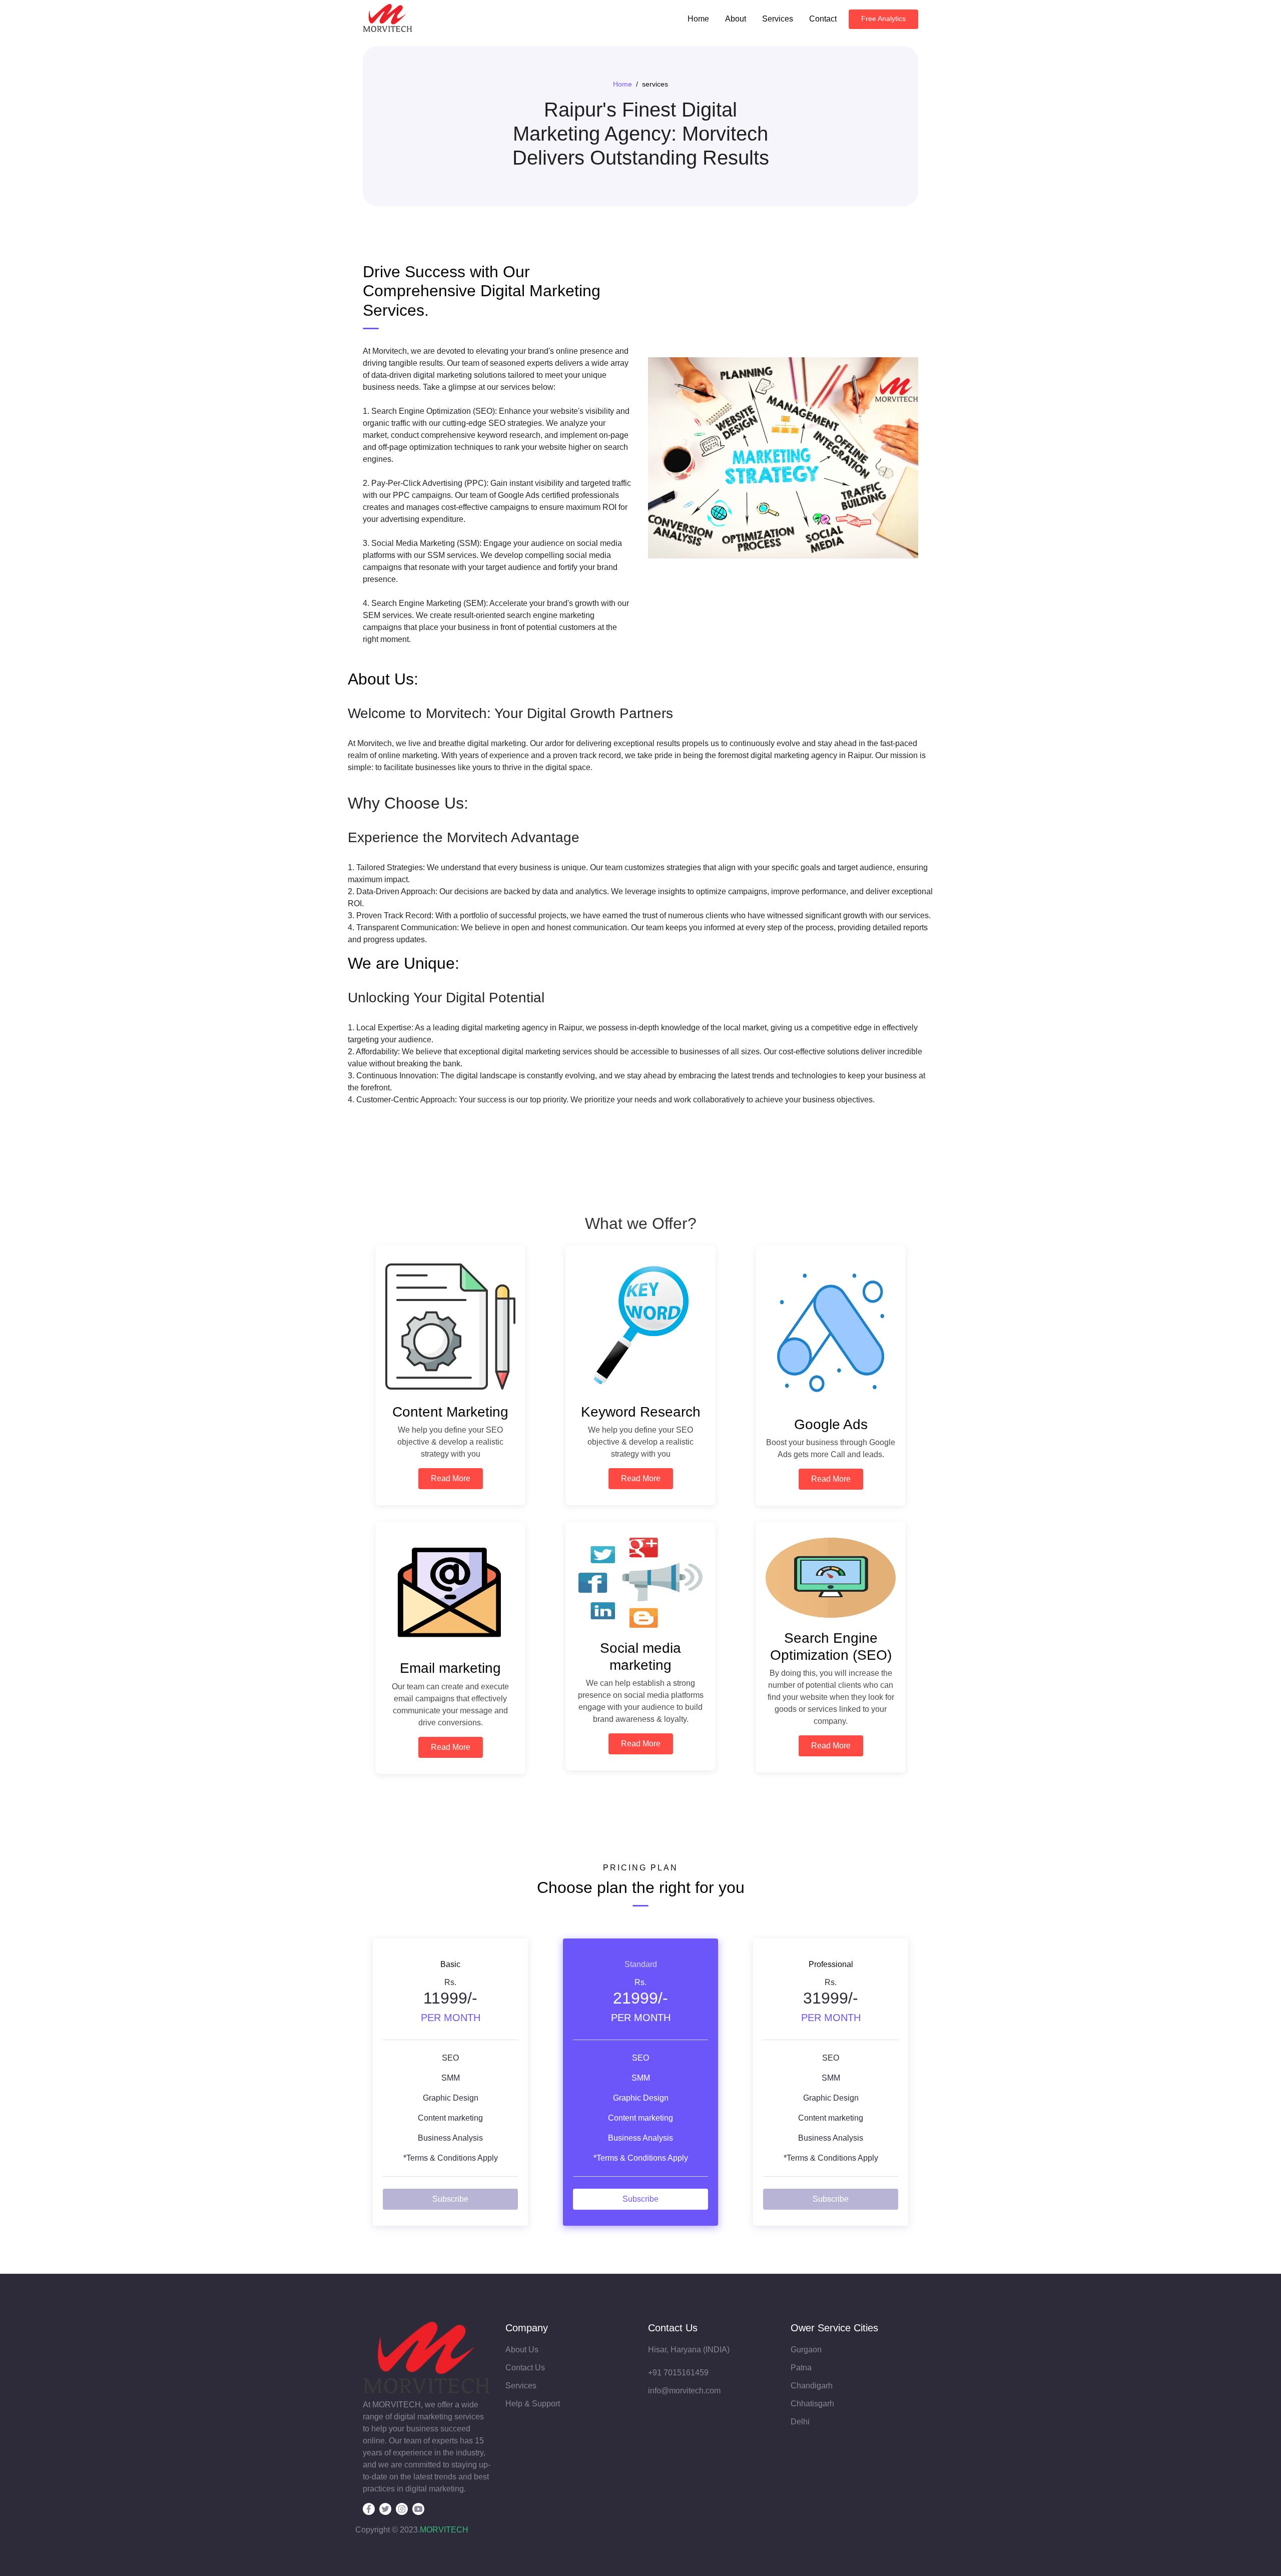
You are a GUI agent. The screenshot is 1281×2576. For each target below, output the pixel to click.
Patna (801, 2368)
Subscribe (450, 2199)
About (736, 19)
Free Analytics (883, 19)
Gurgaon (806, 2350)
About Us (522, 2350)
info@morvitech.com (684, 2391)
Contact (823, 19)
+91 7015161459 (678, 2373)
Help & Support (533, 2404)
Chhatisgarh (812, 2404)
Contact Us (525, 2368)
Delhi (800, 2422)
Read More (451, 1478)
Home (698, 19)
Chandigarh (812, 2386)
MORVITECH (444, 2530)
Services (778, 19)
